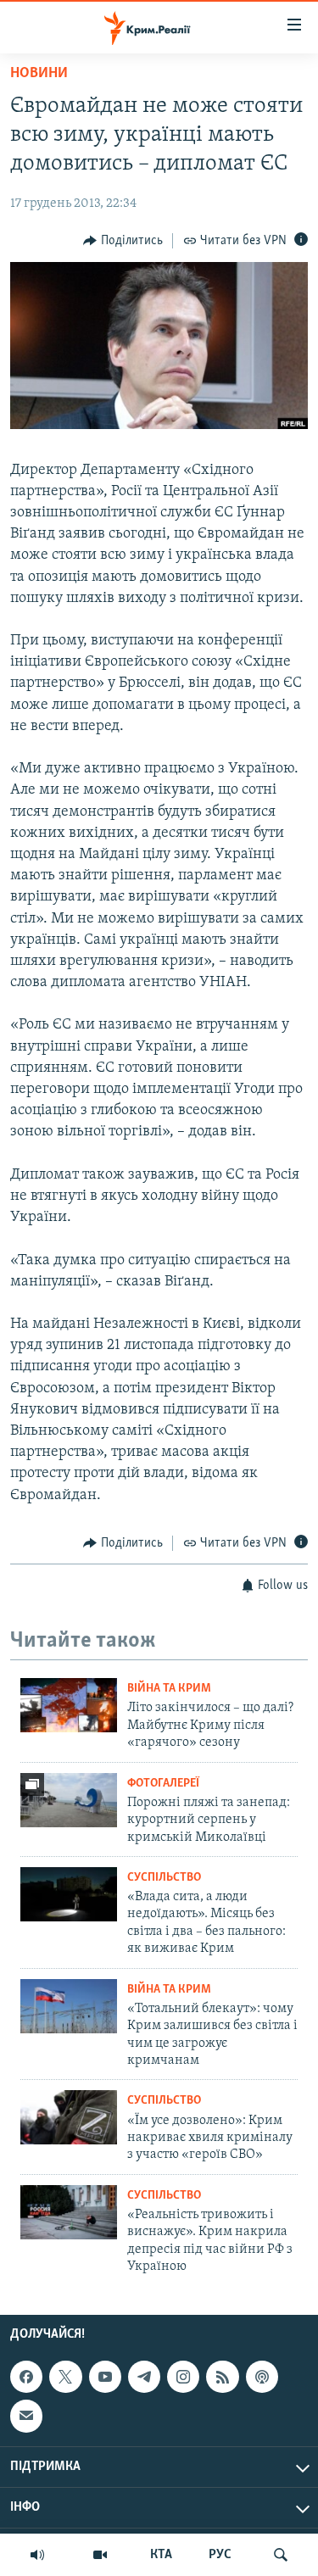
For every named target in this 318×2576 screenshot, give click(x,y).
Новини (39, 74)
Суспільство (164, 1878)
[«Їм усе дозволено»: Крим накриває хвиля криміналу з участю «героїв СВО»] (69, 2117)
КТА (161, 2555)
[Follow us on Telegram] (144, 2377)
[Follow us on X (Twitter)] (65, 2377)
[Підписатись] (26, 2416)
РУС (220, 2555)
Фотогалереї (163, 1784)
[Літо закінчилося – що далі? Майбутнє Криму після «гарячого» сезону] (69, 1705)
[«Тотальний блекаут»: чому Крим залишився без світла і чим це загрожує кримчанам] (69, 2006)
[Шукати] (281, 2555)
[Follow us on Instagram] (183, 2377)
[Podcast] (262, 2377)
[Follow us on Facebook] (26, 2377)
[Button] (123, 241)
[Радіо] (37, 2555)
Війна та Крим (169, 1689)
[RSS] (222, 2377)
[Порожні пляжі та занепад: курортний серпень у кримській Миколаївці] (69, 1800)
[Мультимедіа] (100, 2555)
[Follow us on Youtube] (105, 2377)
